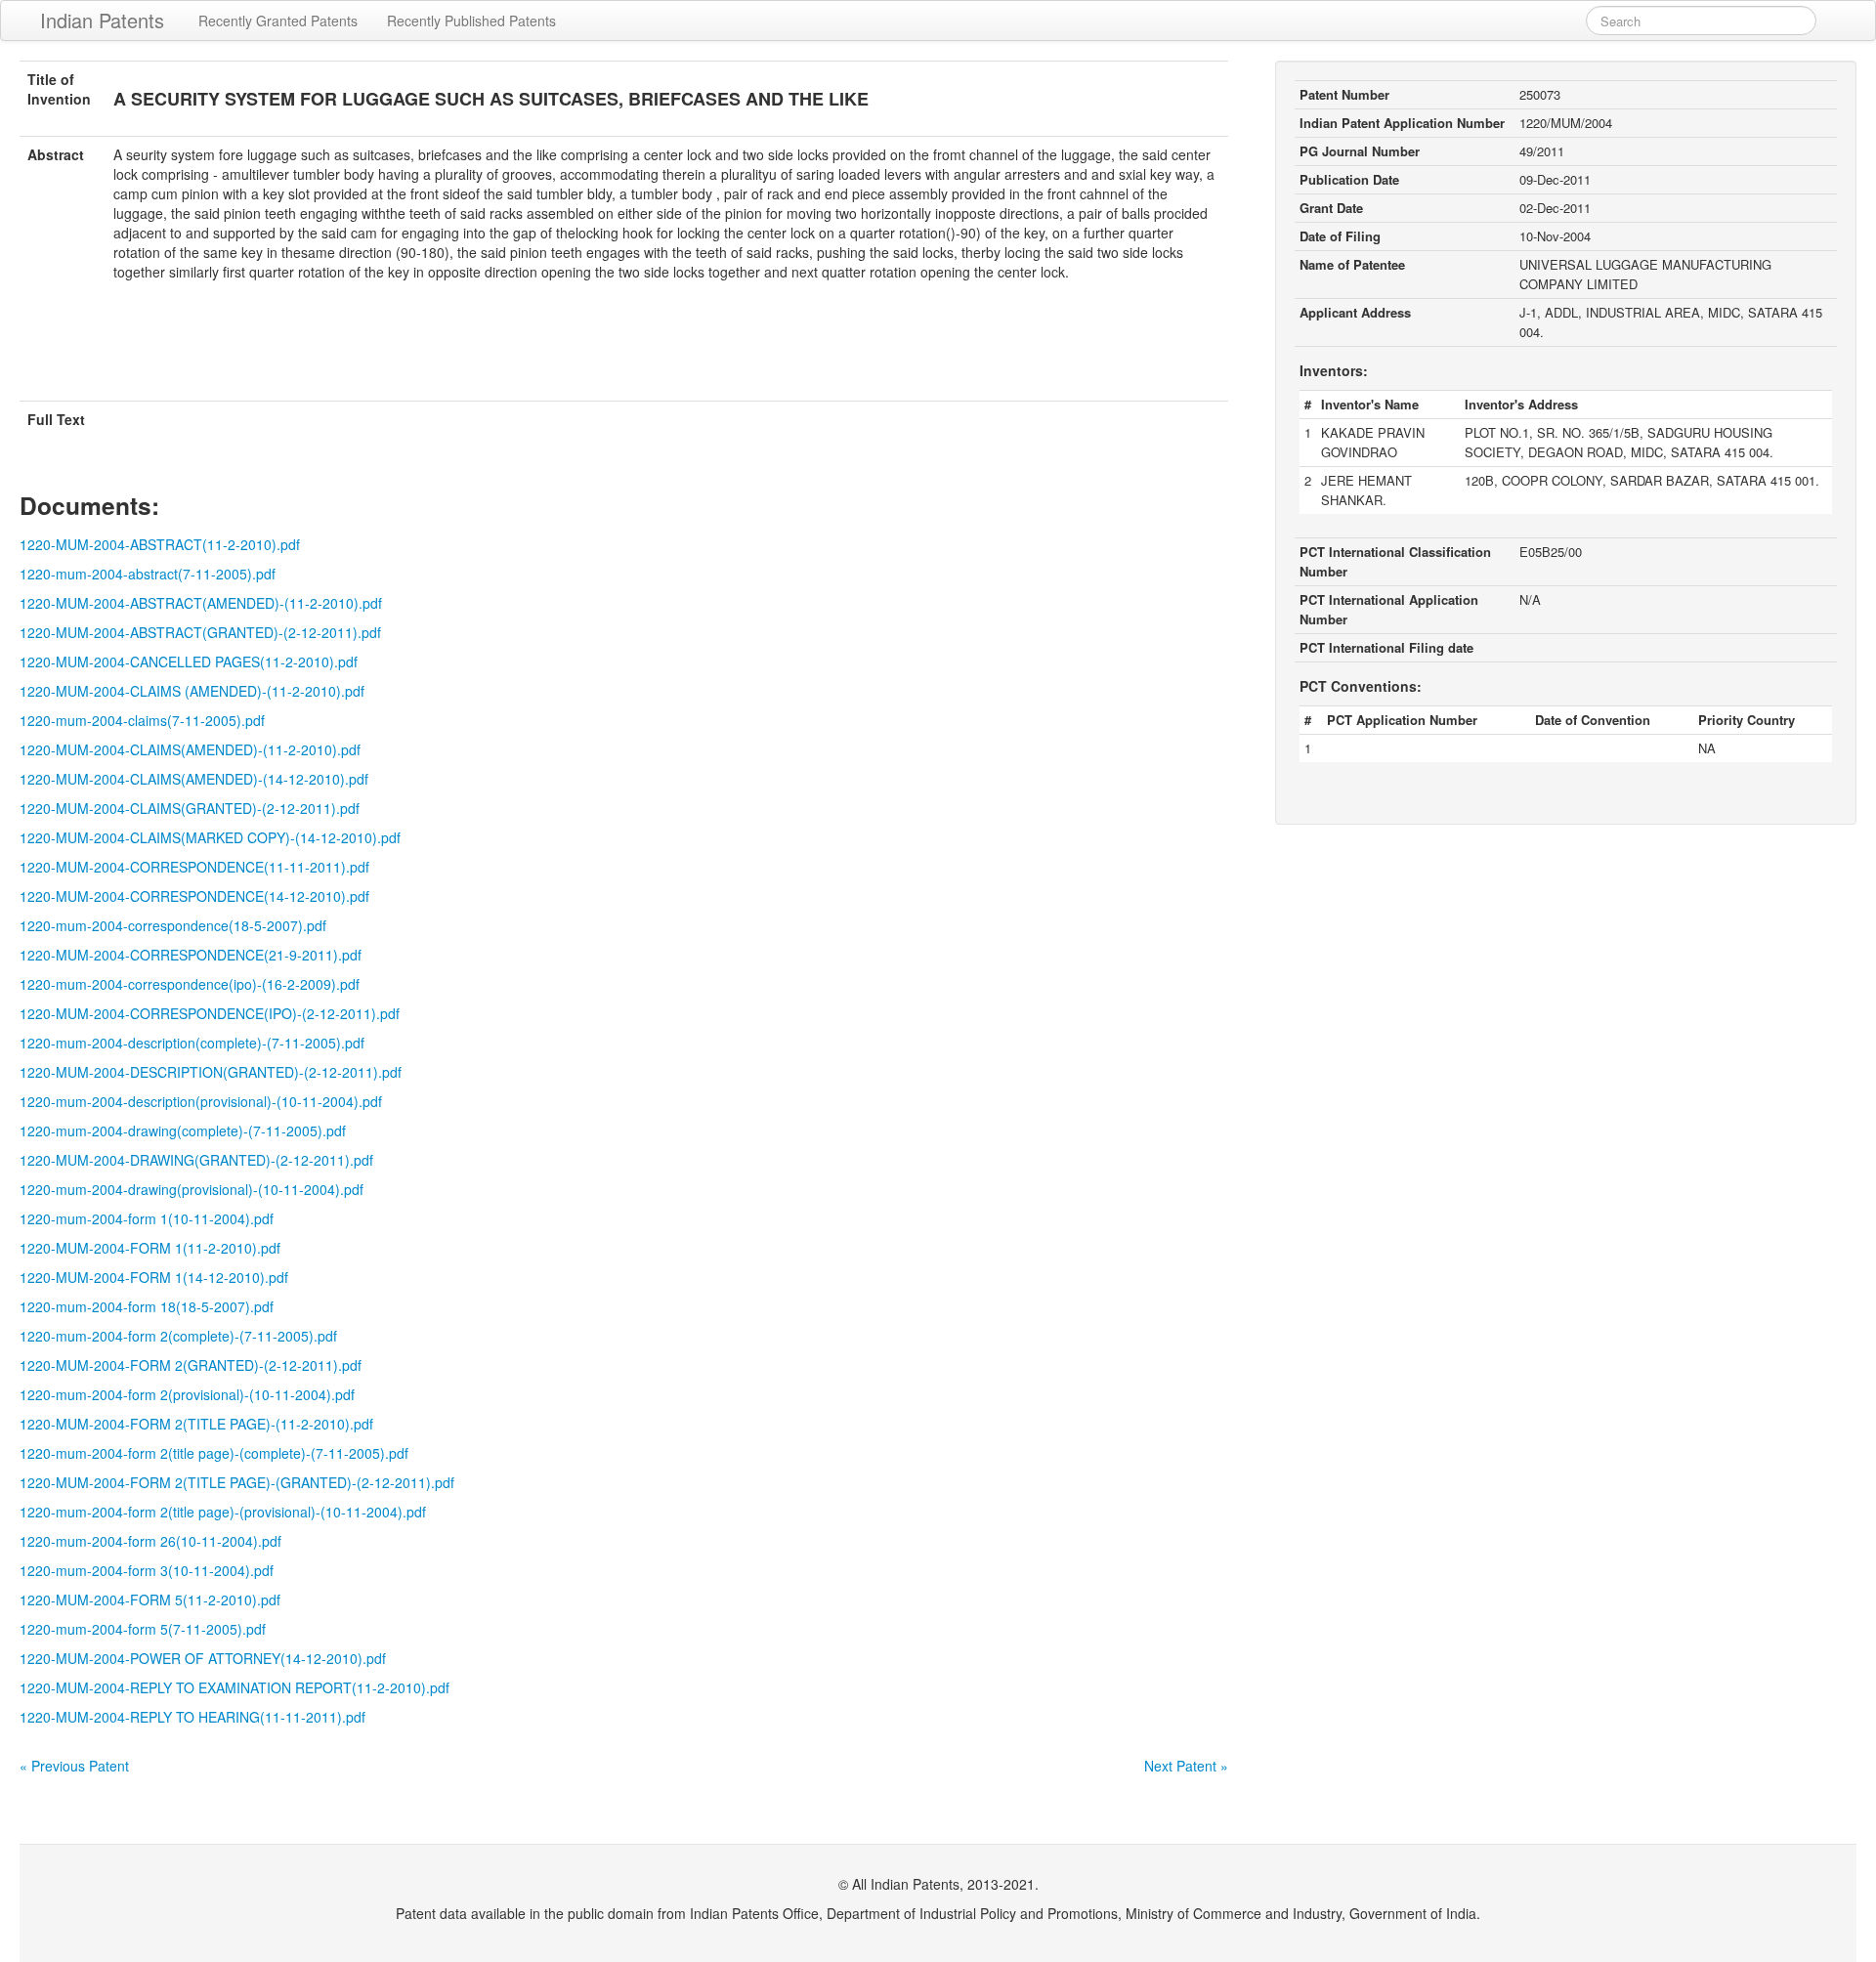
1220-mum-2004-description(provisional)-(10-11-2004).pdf (201, 1101)
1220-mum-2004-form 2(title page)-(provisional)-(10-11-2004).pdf (223, 1512)
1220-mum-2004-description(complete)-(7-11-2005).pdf (192, 1043)
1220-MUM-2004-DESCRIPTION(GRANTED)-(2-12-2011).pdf (211, 1072)
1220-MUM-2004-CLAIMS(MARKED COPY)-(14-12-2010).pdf (210, 837)
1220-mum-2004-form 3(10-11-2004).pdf (147, 1570)
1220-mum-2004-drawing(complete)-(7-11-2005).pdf (183, 1130)
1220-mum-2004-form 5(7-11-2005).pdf (143, 1629)
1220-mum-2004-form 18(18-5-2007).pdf (147, 1306)
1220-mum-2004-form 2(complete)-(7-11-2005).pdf (178, 1336)
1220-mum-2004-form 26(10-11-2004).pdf (150, 1541)
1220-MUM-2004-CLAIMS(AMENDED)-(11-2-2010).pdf (190, 749)
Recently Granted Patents (278, 21)
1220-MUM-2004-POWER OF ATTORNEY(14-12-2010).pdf (203, 1658)
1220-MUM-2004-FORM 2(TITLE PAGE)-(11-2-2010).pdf (196, 1424)
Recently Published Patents (471, 21)
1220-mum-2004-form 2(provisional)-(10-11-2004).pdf (187, 1394)
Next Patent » (1186, 1766)
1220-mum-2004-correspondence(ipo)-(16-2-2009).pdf (190, 984)
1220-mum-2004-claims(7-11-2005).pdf (142, 720)
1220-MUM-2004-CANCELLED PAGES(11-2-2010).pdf (189, 661)
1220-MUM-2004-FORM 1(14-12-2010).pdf (154, 1277)
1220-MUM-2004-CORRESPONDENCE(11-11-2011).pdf (194, 867)
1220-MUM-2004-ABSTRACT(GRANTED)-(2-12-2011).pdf (200, 632)
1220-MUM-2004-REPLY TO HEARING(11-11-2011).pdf (192, 1717)
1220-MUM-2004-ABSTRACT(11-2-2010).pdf (160, 544)
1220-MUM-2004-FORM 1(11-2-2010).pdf (150, 1248)
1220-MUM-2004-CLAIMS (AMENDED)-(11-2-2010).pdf (192, 691)
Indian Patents (102, 20)
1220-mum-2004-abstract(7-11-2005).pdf (148, 574)
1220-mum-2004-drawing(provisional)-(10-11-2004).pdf (192, 1189)
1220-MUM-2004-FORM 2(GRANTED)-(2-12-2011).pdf (191, 1365)
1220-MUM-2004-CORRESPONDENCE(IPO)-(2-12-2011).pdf (210, 1013)
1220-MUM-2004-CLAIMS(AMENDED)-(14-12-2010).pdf (194, 779)
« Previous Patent (74, 1766)
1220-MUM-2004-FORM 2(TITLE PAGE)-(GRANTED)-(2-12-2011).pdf (237, 1482)
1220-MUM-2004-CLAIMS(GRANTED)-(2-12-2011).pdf (190, 808)
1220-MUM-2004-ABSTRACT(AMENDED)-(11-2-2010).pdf (201, 603)
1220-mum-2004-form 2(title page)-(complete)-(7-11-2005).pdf (214, 1453)
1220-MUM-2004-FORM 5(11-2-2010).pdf (150, 1599)
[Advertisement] (624, 353)
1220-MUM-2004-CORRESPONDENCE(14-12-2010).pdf (194, 896)
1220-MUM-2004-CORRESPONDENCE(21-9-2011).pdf (191, 955)
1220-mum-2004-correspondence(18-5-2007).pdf (173, 925)
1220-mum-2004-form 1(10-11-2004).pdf (147, 1218)
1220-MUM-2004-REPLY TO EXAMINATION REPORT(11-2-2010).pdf (234, 1687)
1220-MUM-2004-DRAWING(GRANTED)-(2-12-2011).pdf (196, 1160)
